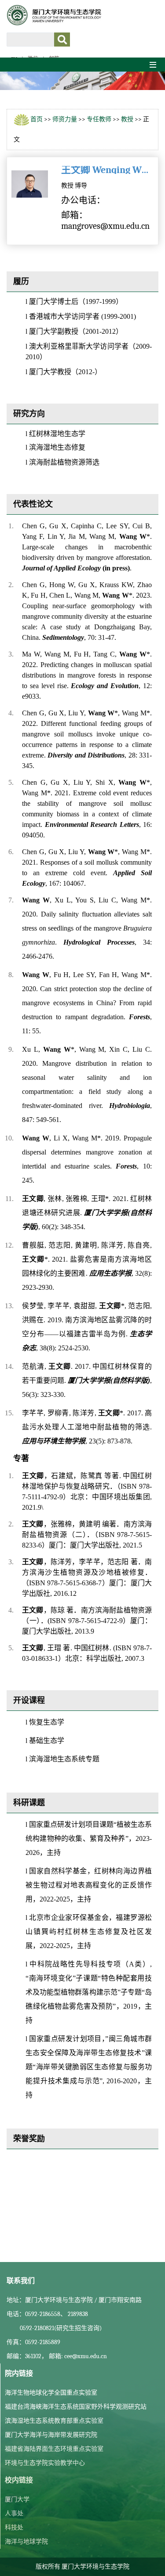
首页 (37, 119)
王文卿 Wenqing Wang (105, 170)
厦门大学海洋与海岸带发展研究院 (51, 2435)
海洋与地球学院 (26, 2542)
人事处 (14, 2513)
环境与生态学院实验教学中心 (45, 2463)
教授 (127, 119)
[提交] (62, 40)
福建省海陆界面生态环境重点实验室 (54, 2449)
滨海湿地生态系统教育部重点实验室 (54, 2421)
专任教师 (99, 119)
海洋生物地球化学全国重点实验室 (51, 2393)
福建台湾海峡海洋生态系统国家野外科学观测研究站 (76, 2407)
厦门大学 (17, 2499)
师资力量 (65, 119)
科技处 (14, 2527)
